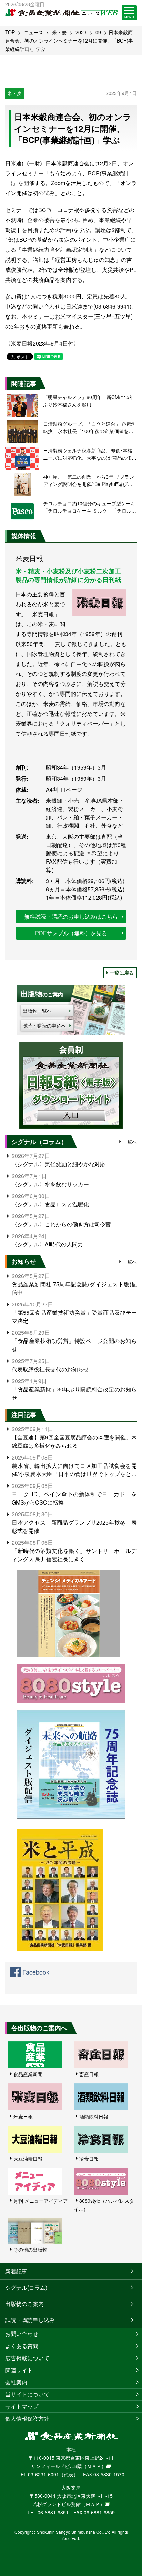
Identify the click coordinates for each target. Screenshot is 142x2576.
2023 (81, 32)
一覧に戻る (122, 973)
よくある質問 (22, 2346)
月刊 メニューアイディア (41, 2201)
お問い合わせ (22, 2334)
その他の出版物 (30, 2250)
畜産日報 (89, 2074)
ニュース (33, 32)
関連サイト (19, 2370)
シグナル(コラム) (26, 2287)
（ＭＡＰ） (94, 2466)
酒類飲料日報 (94, 2116)
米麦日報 (23, 2116)
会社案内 (16, 2382)
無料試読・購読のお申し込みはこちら (71, 916)
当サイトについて (27, 2394)
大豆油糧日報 (28, 2159)
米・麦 (59, 32)
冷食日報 (89, 2159)
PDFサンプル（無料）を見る (71, 933)
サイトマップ (22, 2406)
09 (98, 32)
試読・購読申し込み (30, 2320)
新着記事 (16, 2271)
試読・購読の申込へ (44, 1025)
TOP (10, 32)
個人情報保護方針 (27, 2418)
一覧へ (130, 1142)
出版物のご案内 (24, 2304)
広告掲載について (27, 2358)
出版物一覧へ (37, 1011)
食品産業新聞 (28, 2074)
